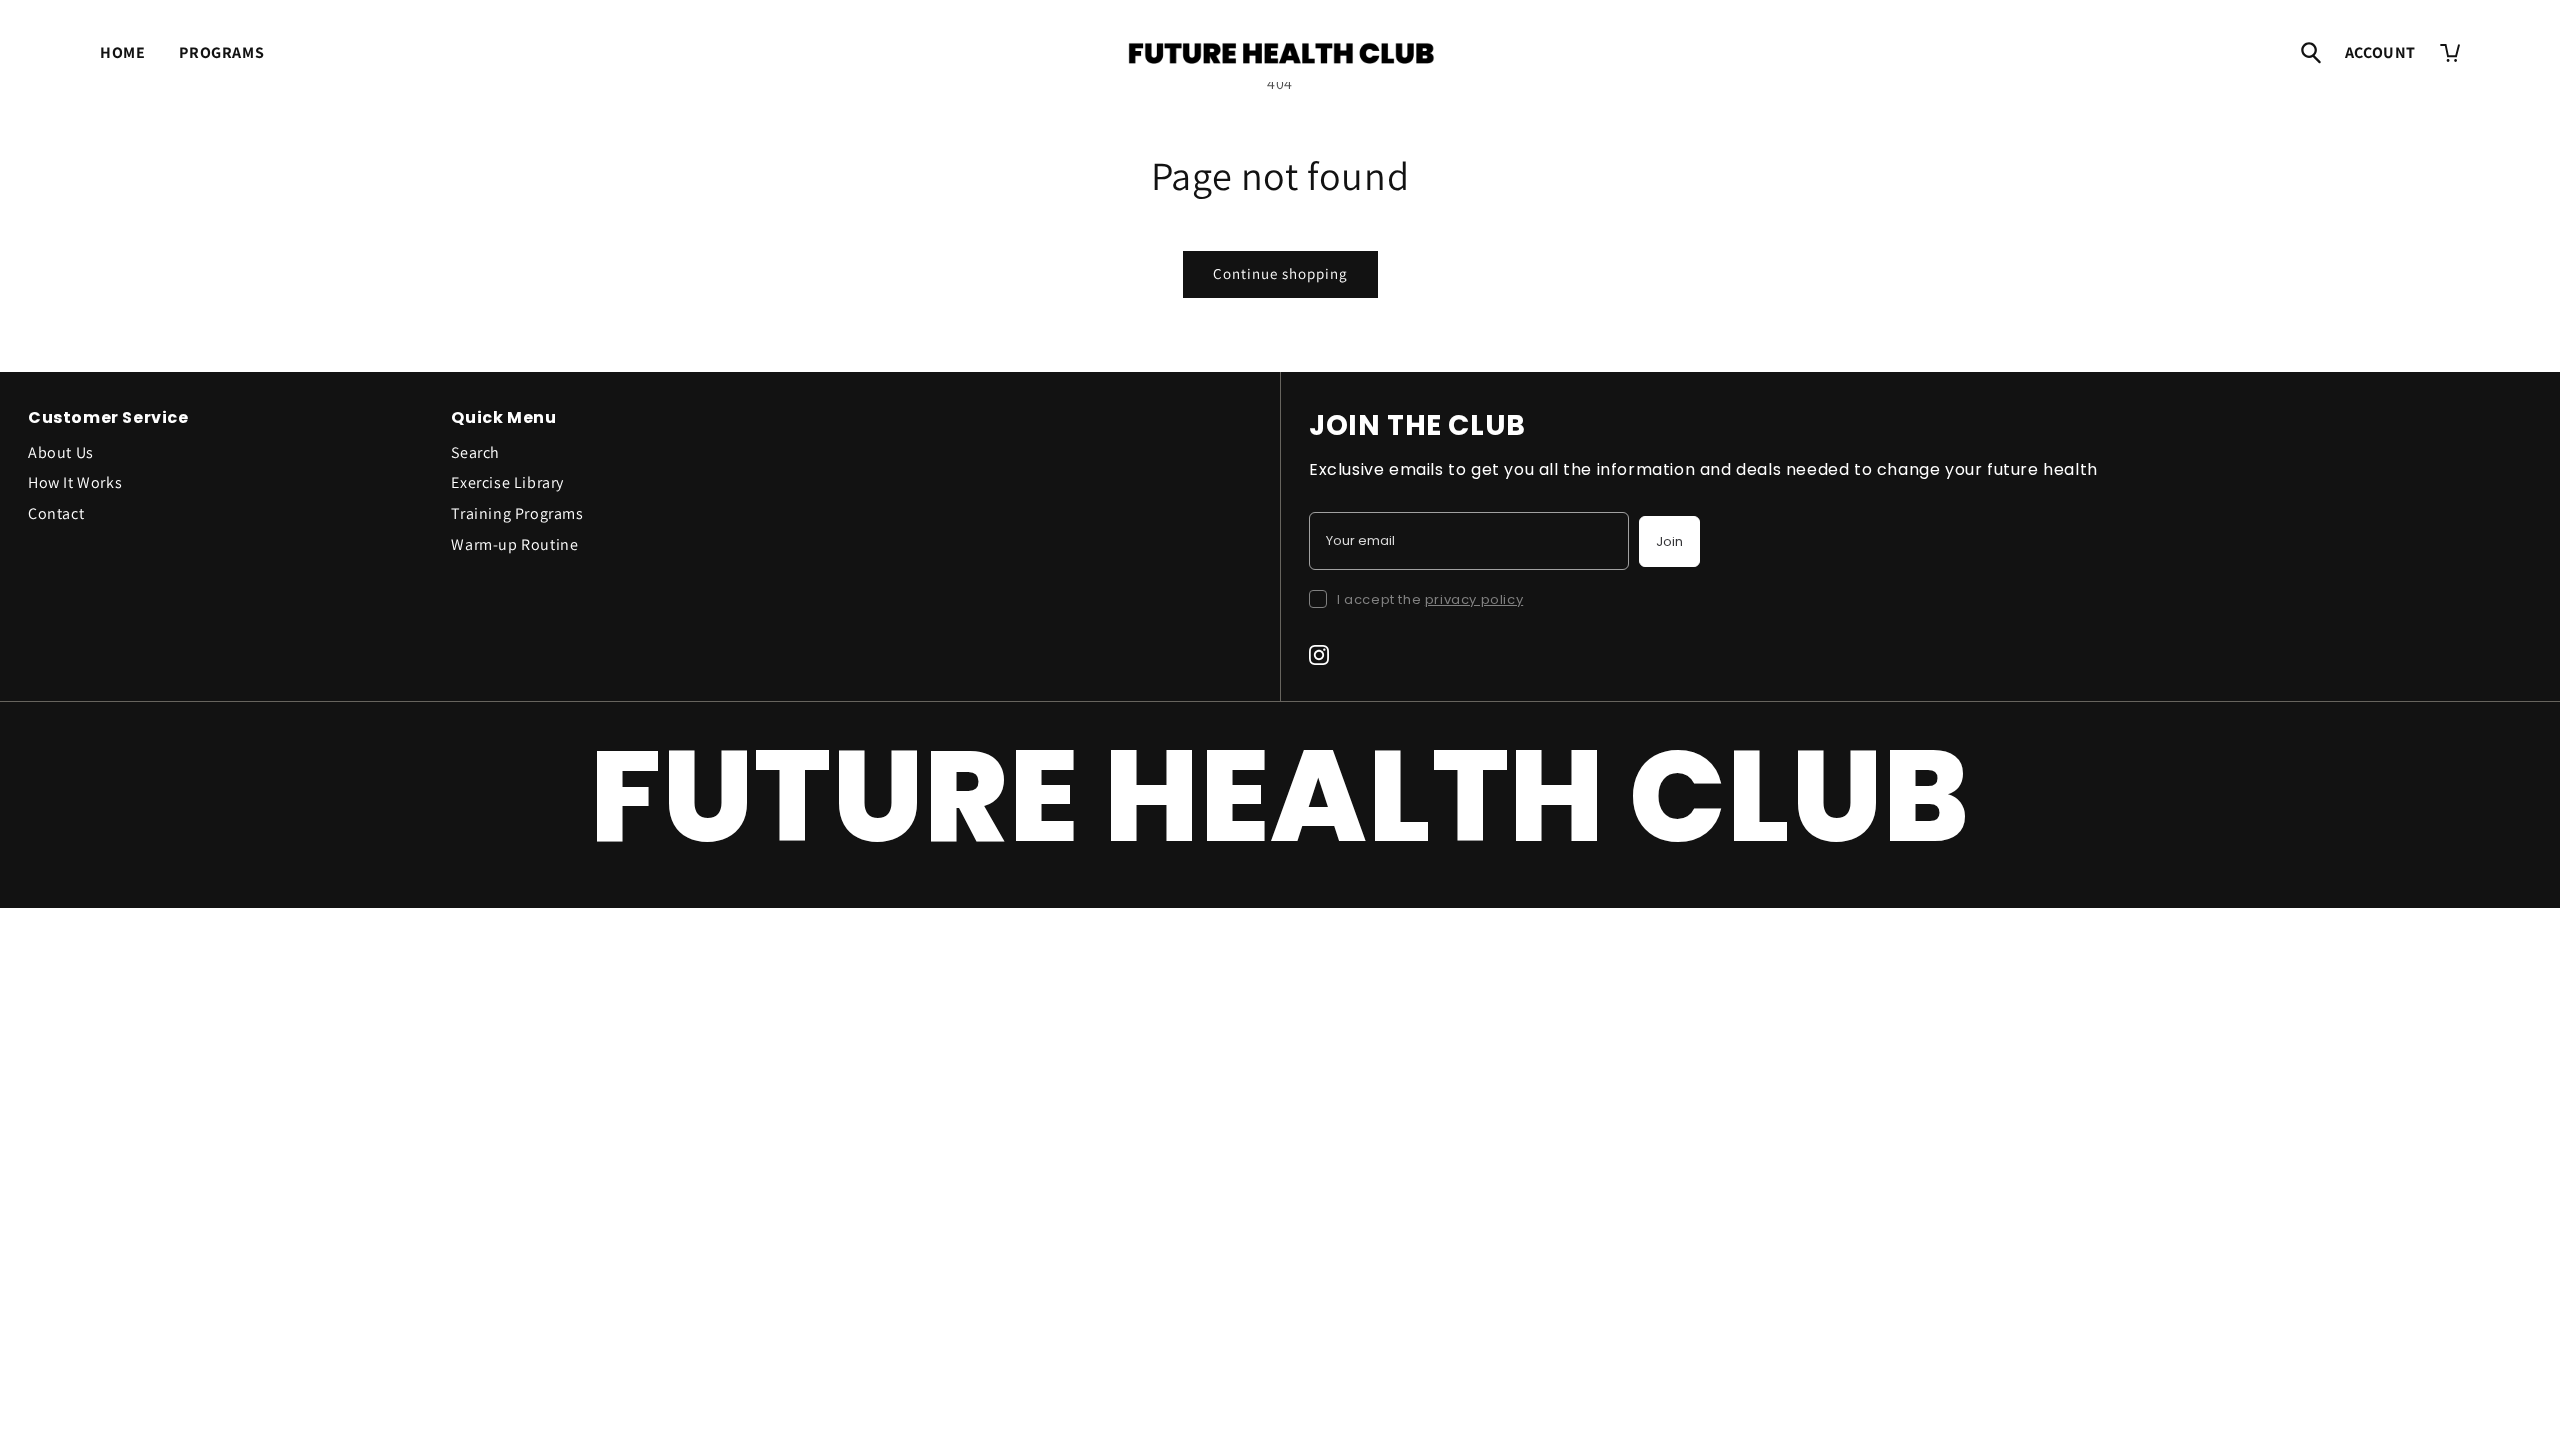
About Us (61, 452)
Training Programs (517, 513)
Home (122, 52)
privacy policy (1474, 599)
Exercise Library (507, 482)
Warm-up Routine (514, 544)
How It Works (75, 482)
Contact (56, 513)
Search (475, 452)
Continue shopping (1280, 273)
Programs (221, 52)
